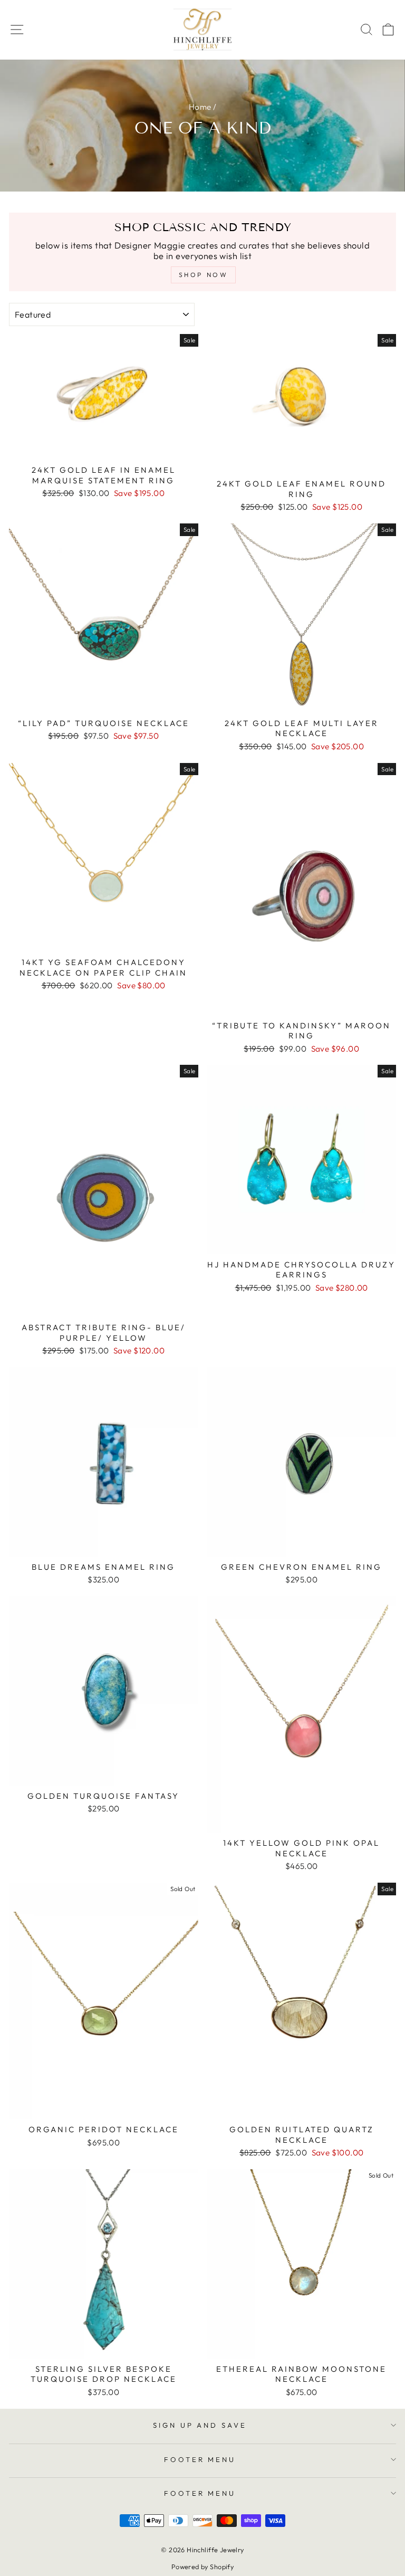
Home (200, 107)
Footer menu (200, 2459)
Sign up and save (200, 2425)
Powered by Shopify (202, 2567)
